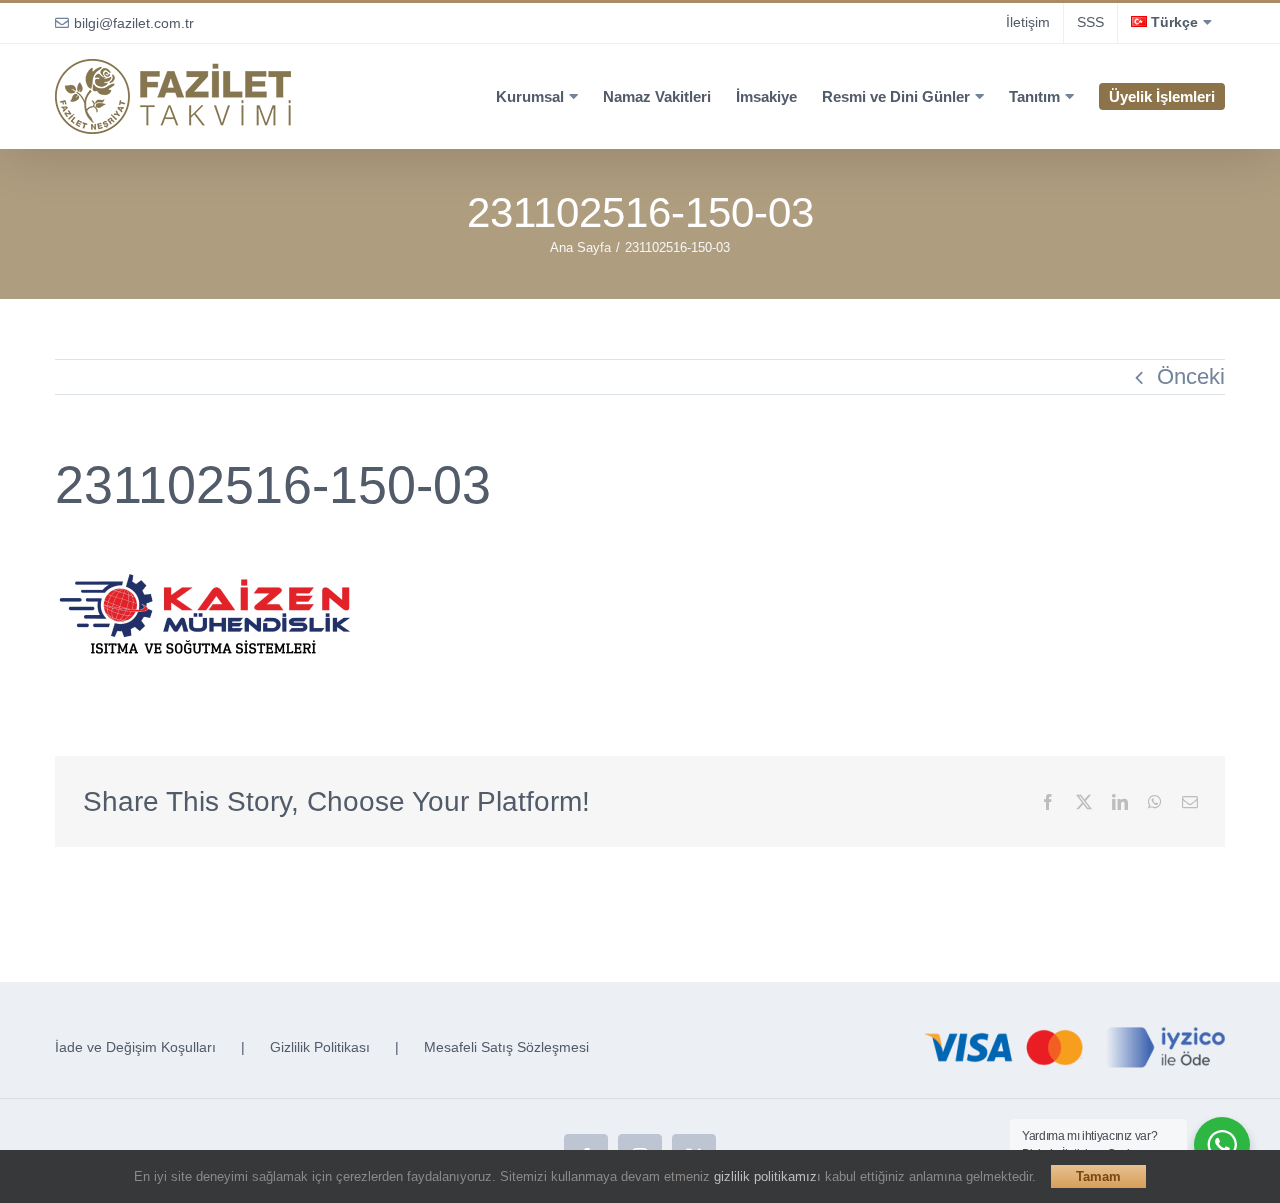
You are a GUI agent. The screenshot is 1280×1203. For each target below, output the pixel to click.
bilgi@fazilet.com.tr (134, 23)
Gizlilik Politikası (320, 1047)
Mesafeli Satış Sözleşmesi (506, 1047)
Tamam (1098, 1176)
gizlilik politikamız (765, 1176)
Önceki (1191, 376)
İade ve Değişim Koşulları (135, 1047)
